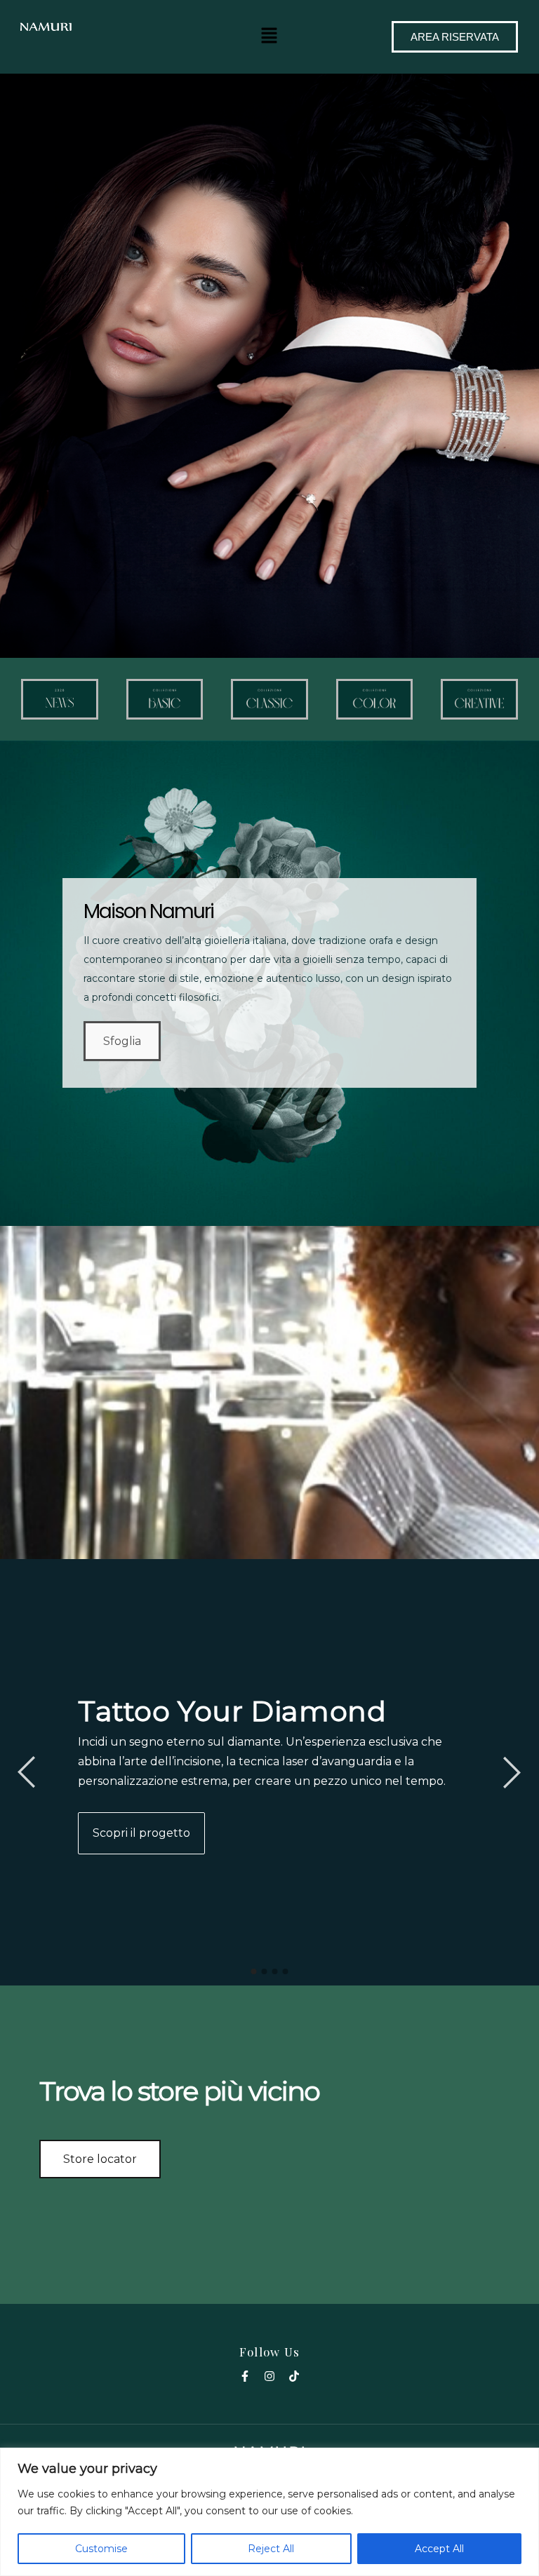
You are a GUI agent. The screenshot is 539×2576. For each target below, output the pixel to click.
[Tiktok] (294, 2376)
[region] (269, 2512)
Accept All (439, 2549)
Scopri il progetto (141, 1833)
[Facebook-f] (245, 2376)
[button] (269, 35)
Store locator (100, 2159)
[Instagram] (269, 2376)
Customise (101, 2549)
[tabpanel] (269, 1772)
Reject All (271, 2549)
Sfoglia (122, 1041)
